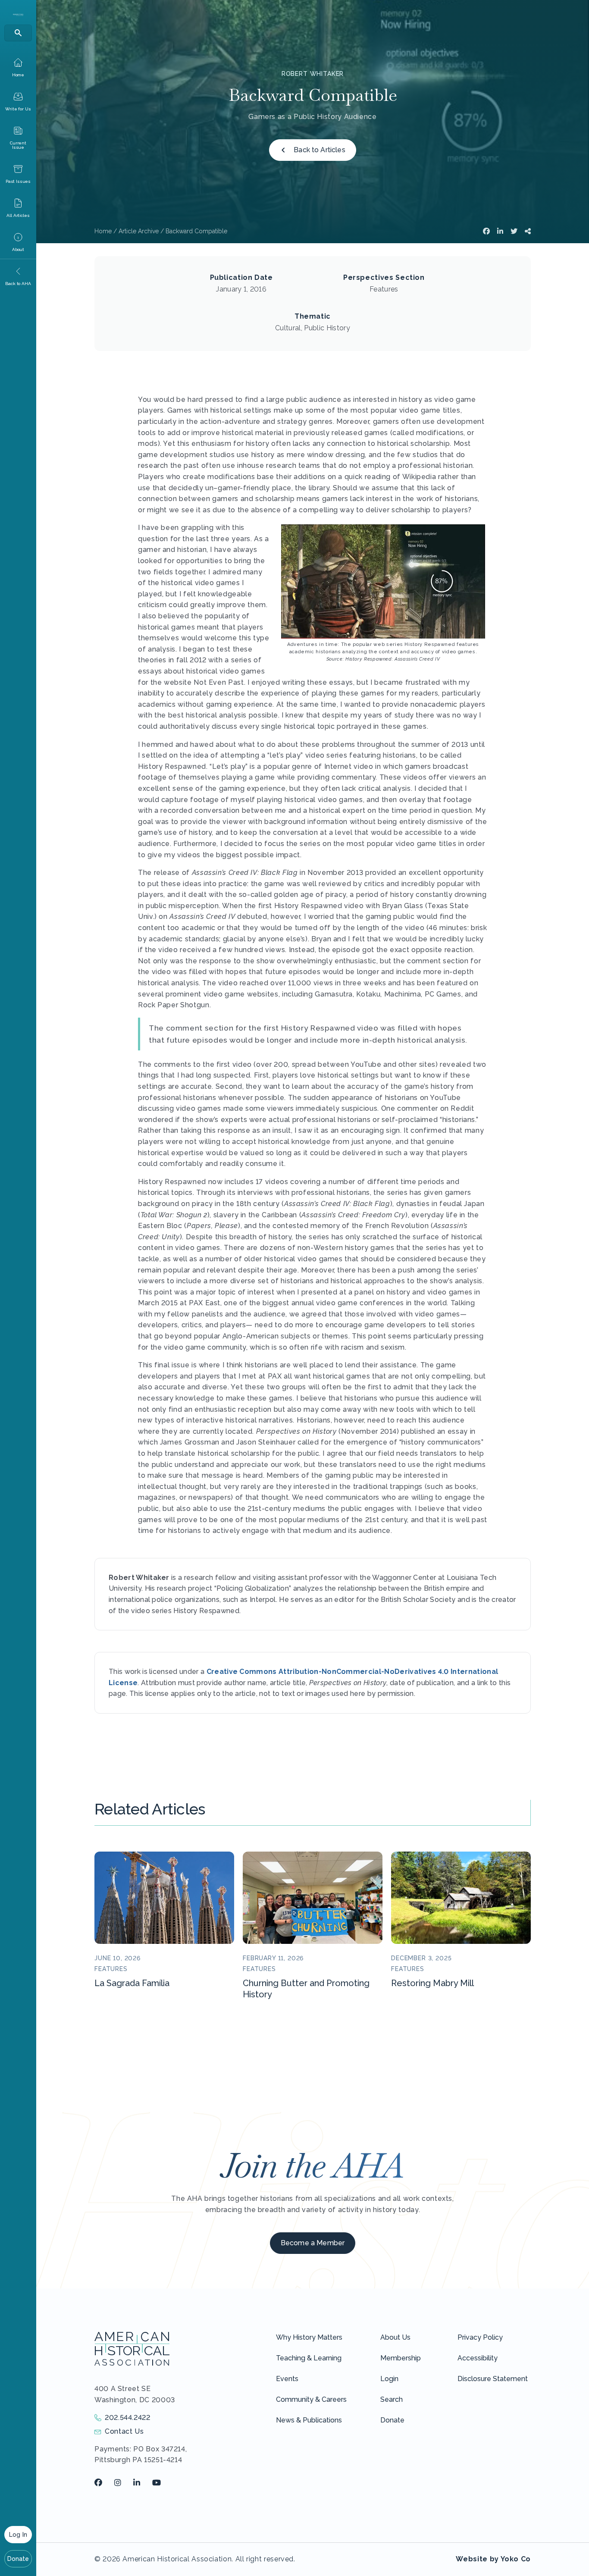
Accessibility (478, 2358)
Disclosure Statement (493, 2379)
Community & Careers (311, 2399)
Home (103, 231)
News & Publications (309, 2420)
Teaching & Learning (309, 2358)
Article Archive (139, 231)
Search (392, 2399)
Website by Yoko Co (493, 2559)
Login (389, 2379)
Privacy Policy (480, 2337)
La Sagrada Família (132, 1983)
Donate (18, 2559)
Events (287, 2379)
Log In (18, 2535)
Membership (401, 2358)
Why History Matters (309, 2337)
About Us (395, 2337)
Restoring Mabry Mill (432, 1983)
